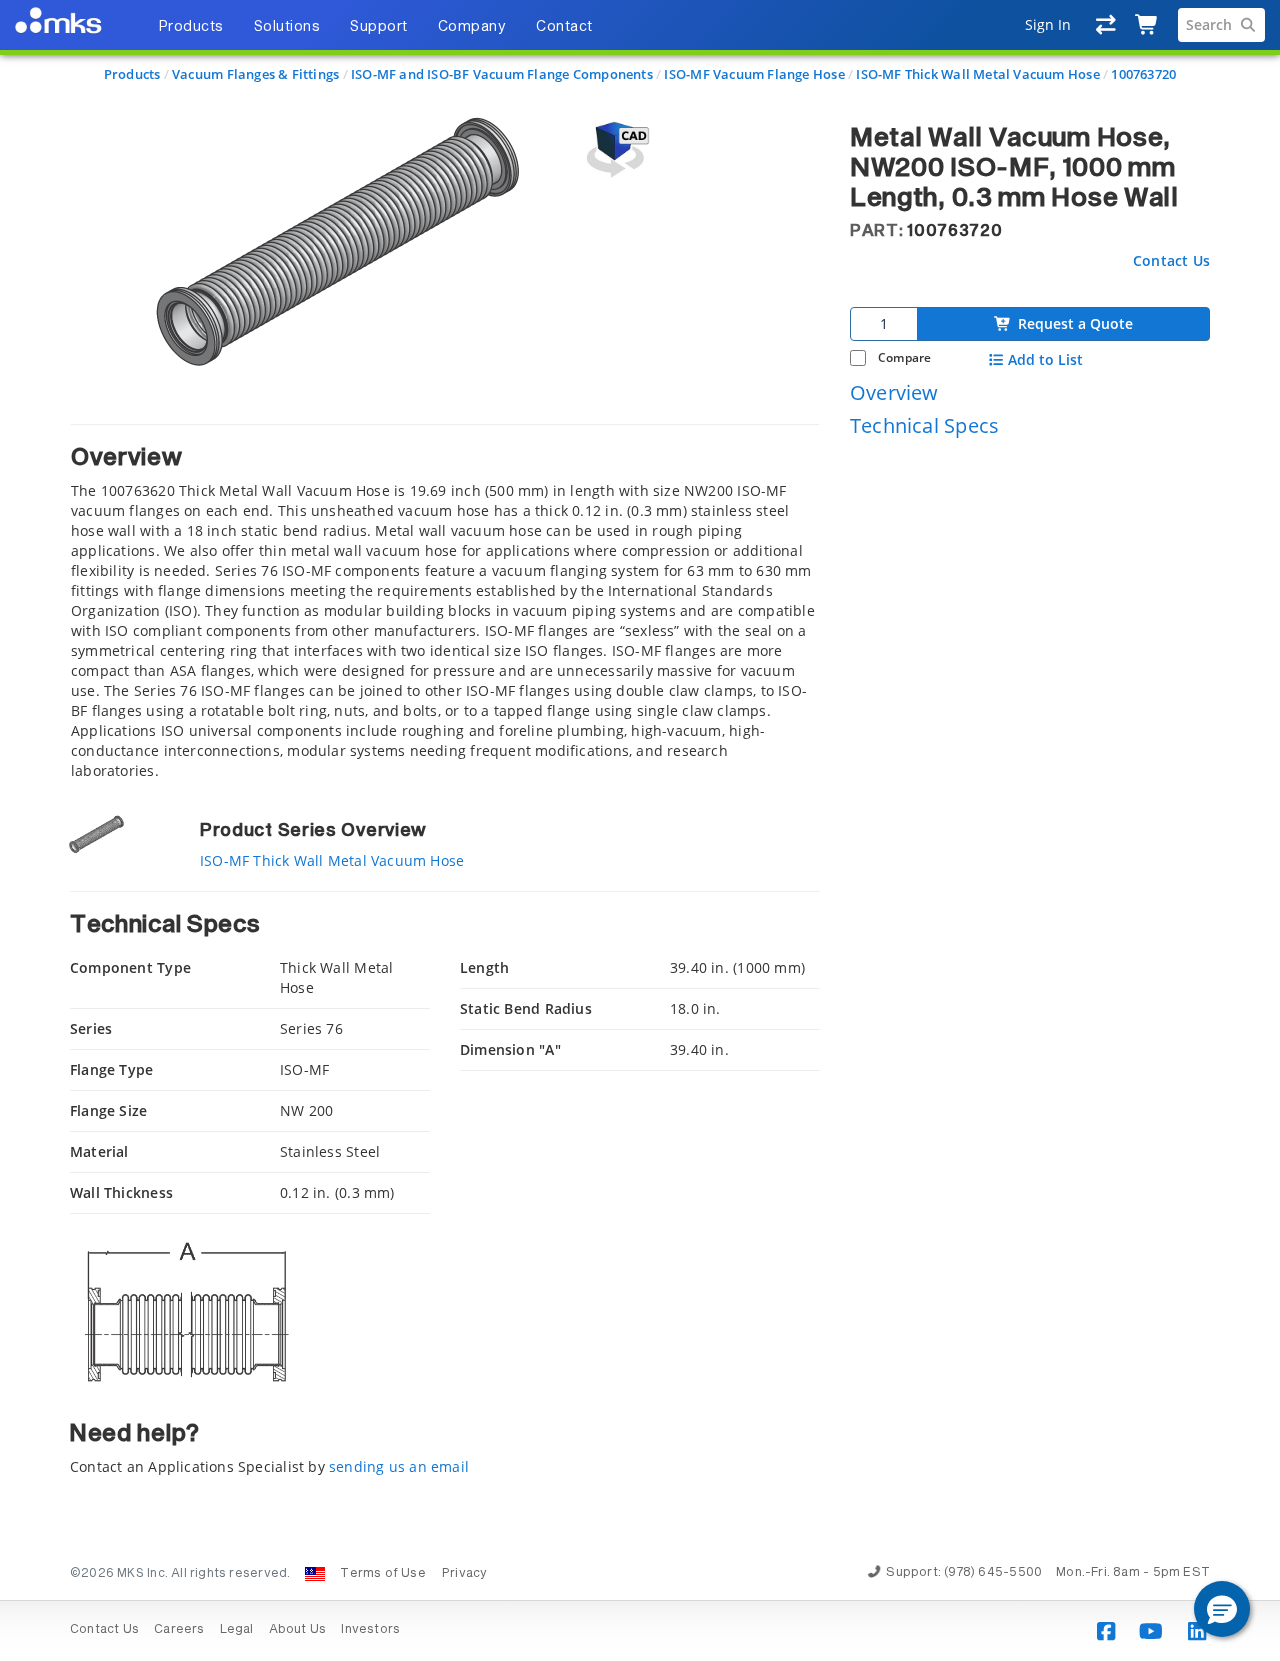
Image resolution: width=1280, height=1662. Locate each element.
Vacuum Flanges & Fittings (255, 74)
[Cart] (1147, 25)
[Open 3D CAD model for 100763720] (615, 149)
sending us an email (399, 1466)
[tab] (445, 602)
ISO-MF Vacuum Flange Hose (754, 74)
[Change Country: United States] (315, 1574)
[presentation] (640, 831)
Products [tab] (191, 27)
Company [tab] (472, 27)
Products (132, 74)
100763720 (1143, 74)
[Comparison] (1106, 25)
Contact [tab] (564, 27)
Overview (894, 391)
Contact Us (1171, 259)
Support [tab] (379, 27)
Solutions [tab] (287, 27)
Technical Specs (924, 425)
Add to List (1045, 360)
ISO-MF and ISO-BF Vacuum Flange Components (502, 74)
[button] (1222, 1609)
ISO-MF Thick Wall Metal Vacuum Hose (977, 74)
